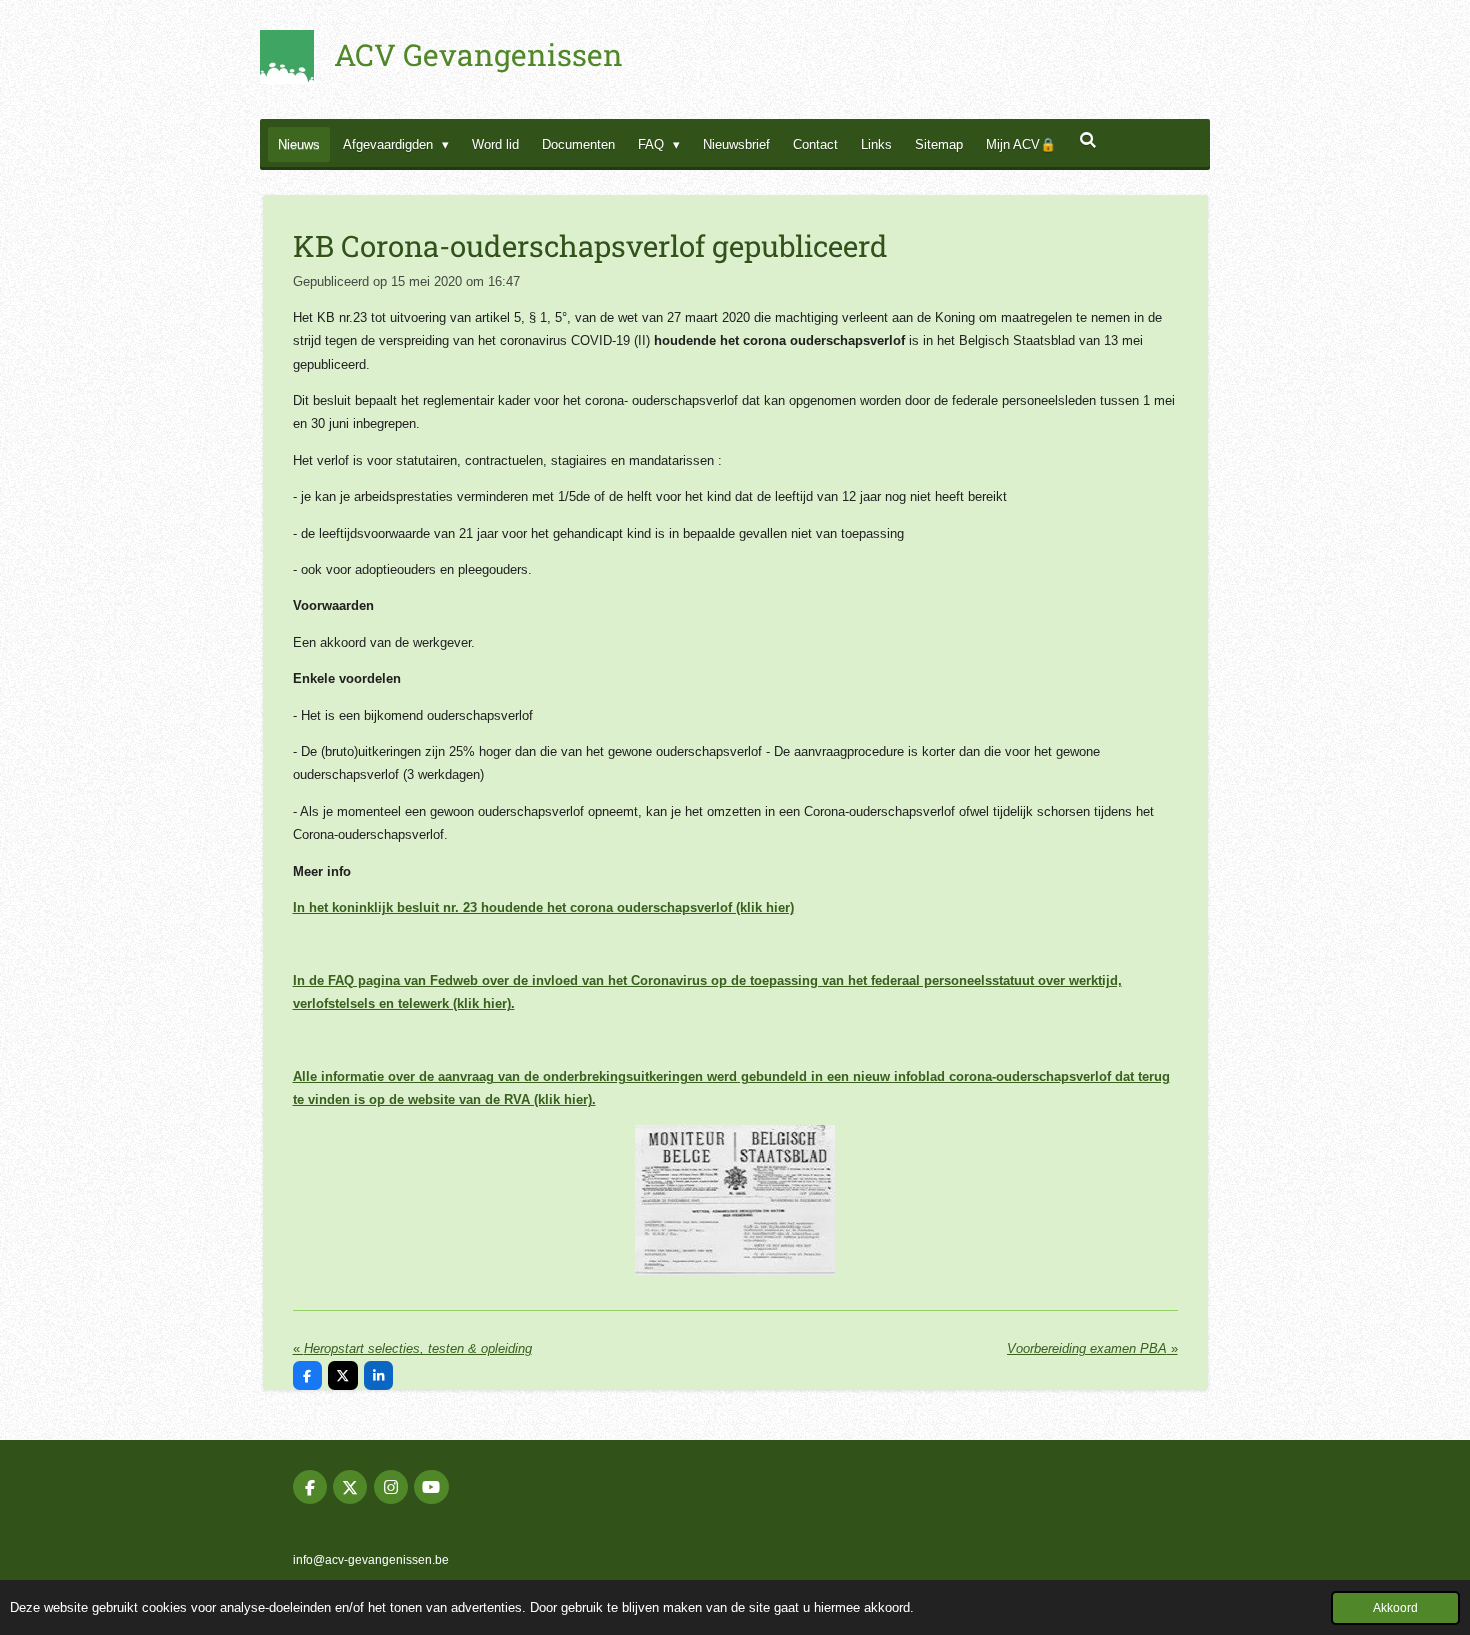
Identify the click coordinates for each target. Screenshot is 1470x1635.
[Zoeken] (1088, 140)
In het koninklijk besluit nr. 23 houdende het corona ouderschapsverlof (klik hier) (543, 907)
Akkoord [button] (1395, 1607)
